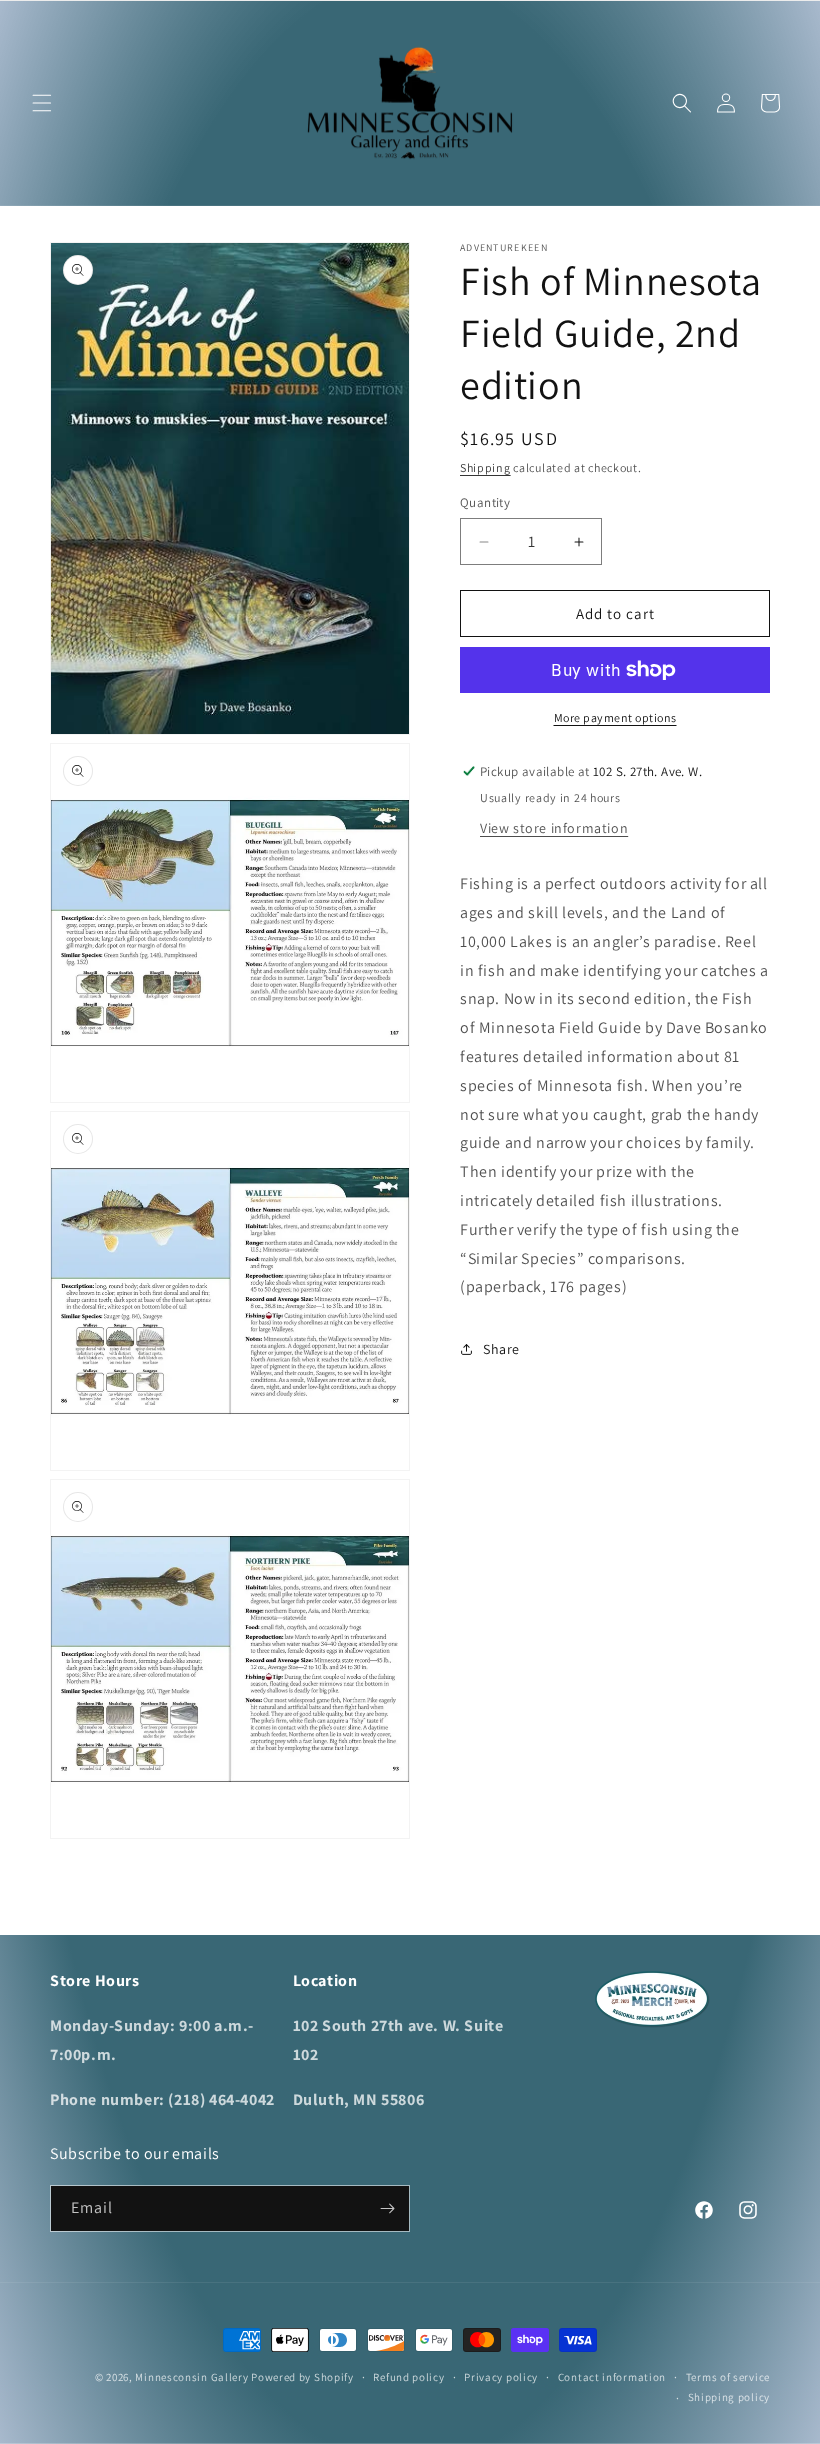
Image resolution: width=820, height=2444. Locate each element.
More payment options (615, 717)
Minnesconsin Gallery (191, 2377)
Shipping (485, 467)
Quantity (485, 502)
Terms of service (728, 2377)
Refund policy (408, 2377)
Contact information (612, 2377)
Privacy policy (501, 2377)
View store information (554, 828)
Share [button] (501, 1349)
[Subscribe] (387, 2208)
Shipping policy (729, 2397)
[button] (42, 103)
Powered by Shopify (302, 2377)
